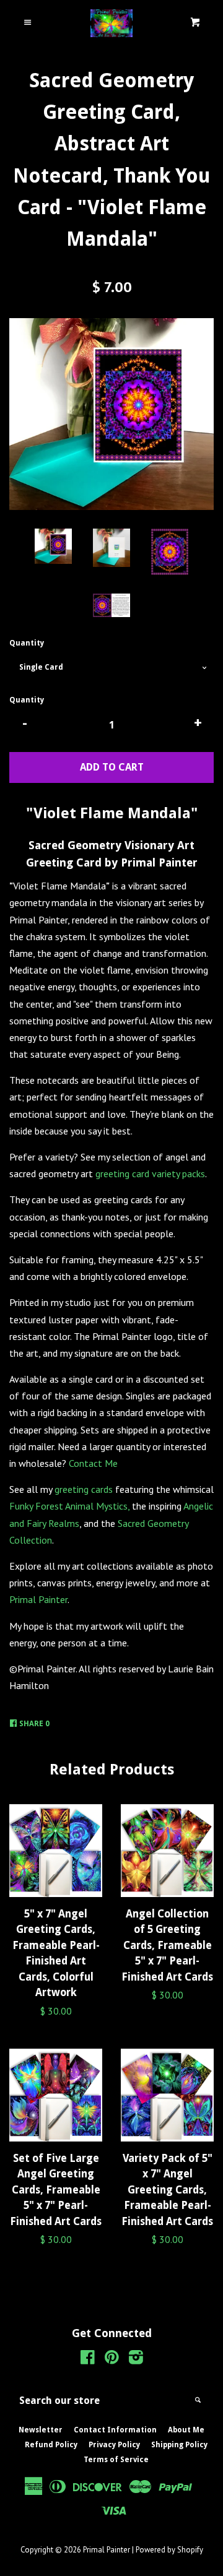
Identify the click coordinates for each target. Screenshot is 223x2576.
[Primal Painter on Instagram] (136, 2359)
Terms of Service (116, 2460)
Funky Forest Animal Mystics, (69, 1506)
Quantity (27, 643)
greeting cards (84, 1489)
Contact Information (115, 2430)
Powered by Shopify (169, 2550)
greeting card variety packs (150, 1173)
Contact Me (93, 1463)
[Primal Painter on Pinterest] (112, 2359)
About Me (186, 2430)
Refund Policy (51, 2445)
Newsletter (41, 2430)
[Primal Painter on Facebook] (88, 2359)
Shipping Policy (179, 2445)
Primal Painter (38, 1599)
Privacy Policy (114, 2445)
